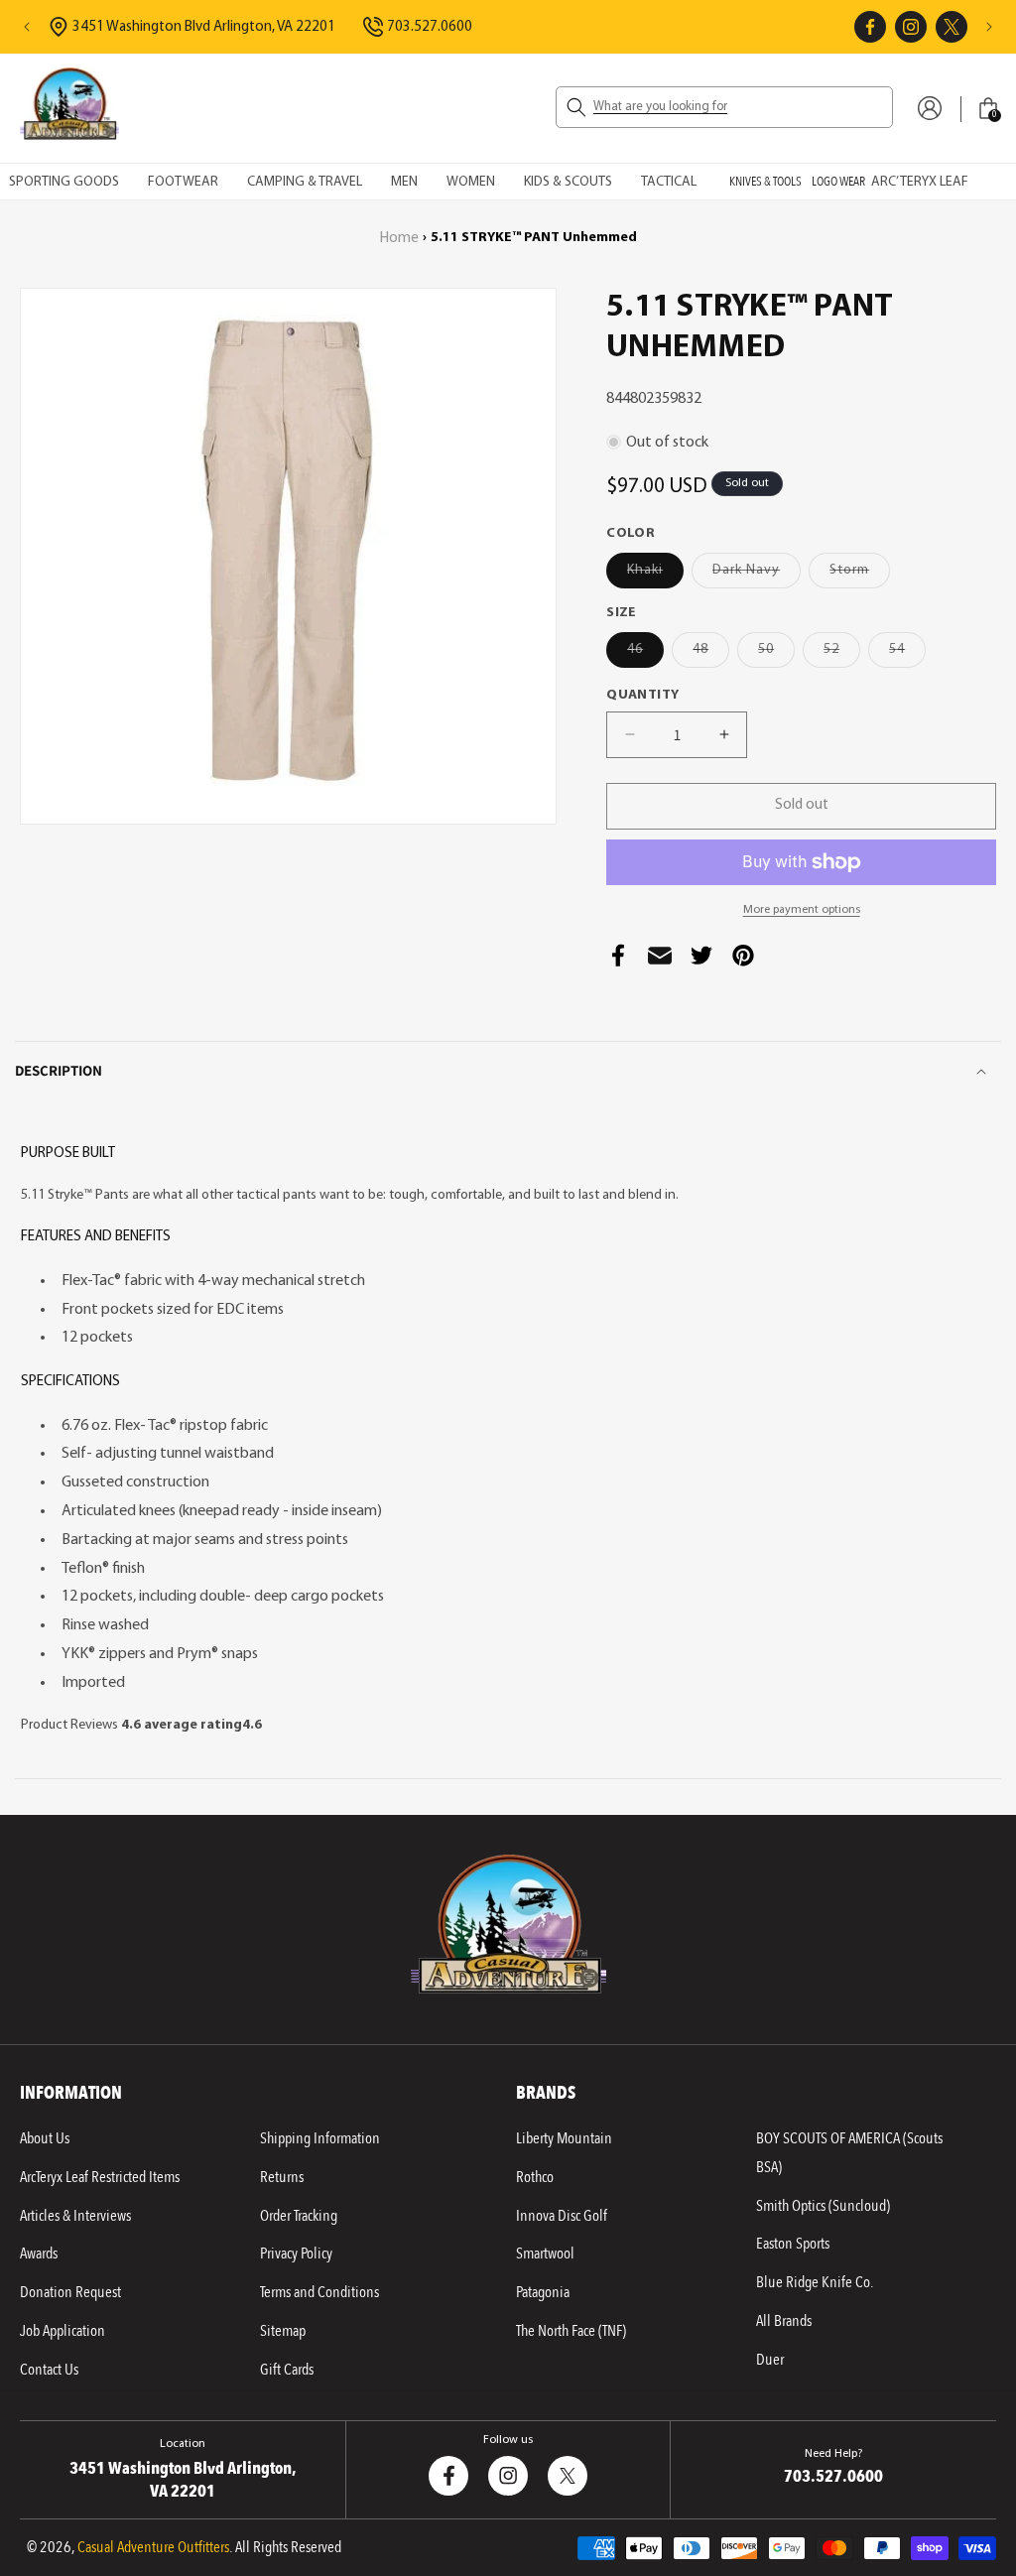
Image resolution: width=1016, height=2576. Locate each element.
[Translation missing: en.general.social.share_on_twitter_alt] (701, 961)
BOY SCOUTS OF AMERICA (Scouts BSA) (849, 2153)
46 (645, 654)
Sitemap (283, 2331)
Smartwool (545, 2254)
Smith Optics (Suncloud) (823, 2206)
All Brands (784, 2321)
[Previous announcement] (27, 27)
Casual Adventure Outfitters (153, 2547)
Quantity (642, 695)
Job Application (63, 2331)
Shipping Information (320, 2138)
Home (399, 239)
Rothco (535, 2177)
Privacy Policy (296, 2254)
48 (711, 654)
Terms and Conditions (319, 2292)
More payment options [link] (802, 910)
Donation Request (70, 2292)
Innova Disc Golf (562, 2216)
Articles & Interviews (75, 2216)
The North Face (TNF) (571, 2331)
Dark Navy (757, 575)
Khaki (655, 575)
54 (907, 654)
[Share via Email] (660, 961)
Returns (282, 2177)
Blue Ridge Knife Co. (815, 2282)
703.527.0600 (430, 27)
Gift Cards (287, 2370)
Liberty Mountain (564, 2138)
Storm (860, 575)
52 (842, 654)
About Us (45, 2138)
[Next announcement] (989, 27)
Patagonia (543, 2292)
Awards (39, 2254)
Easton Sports (793, 2244)
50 (776, 654)
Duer (770, 2360)
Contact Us (49, 2370)
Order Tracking (299, 2216)
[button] (724, 107)
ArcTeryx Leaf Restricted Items (100, 2177)
